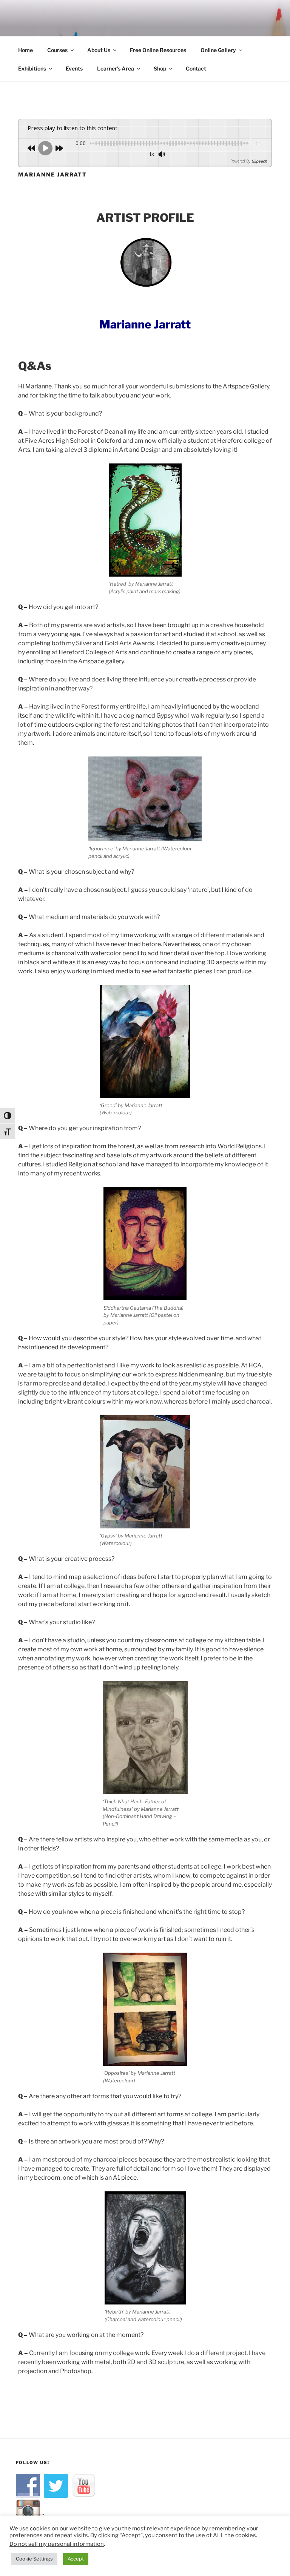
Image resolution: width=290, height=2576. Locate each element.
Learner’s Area (116, 68)
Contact (196, 68)
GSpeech (259, 161)
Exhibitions (32, 68)
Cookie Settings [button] (34, 2559)
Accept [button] (76, 2559)
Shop (160, 68)
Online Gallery (218, 50)
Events (74, 68)
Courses (57, 50)
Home (25, 50)
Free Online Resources (158, 50)
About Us (99, 50)
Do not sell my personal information (57, 2544)
